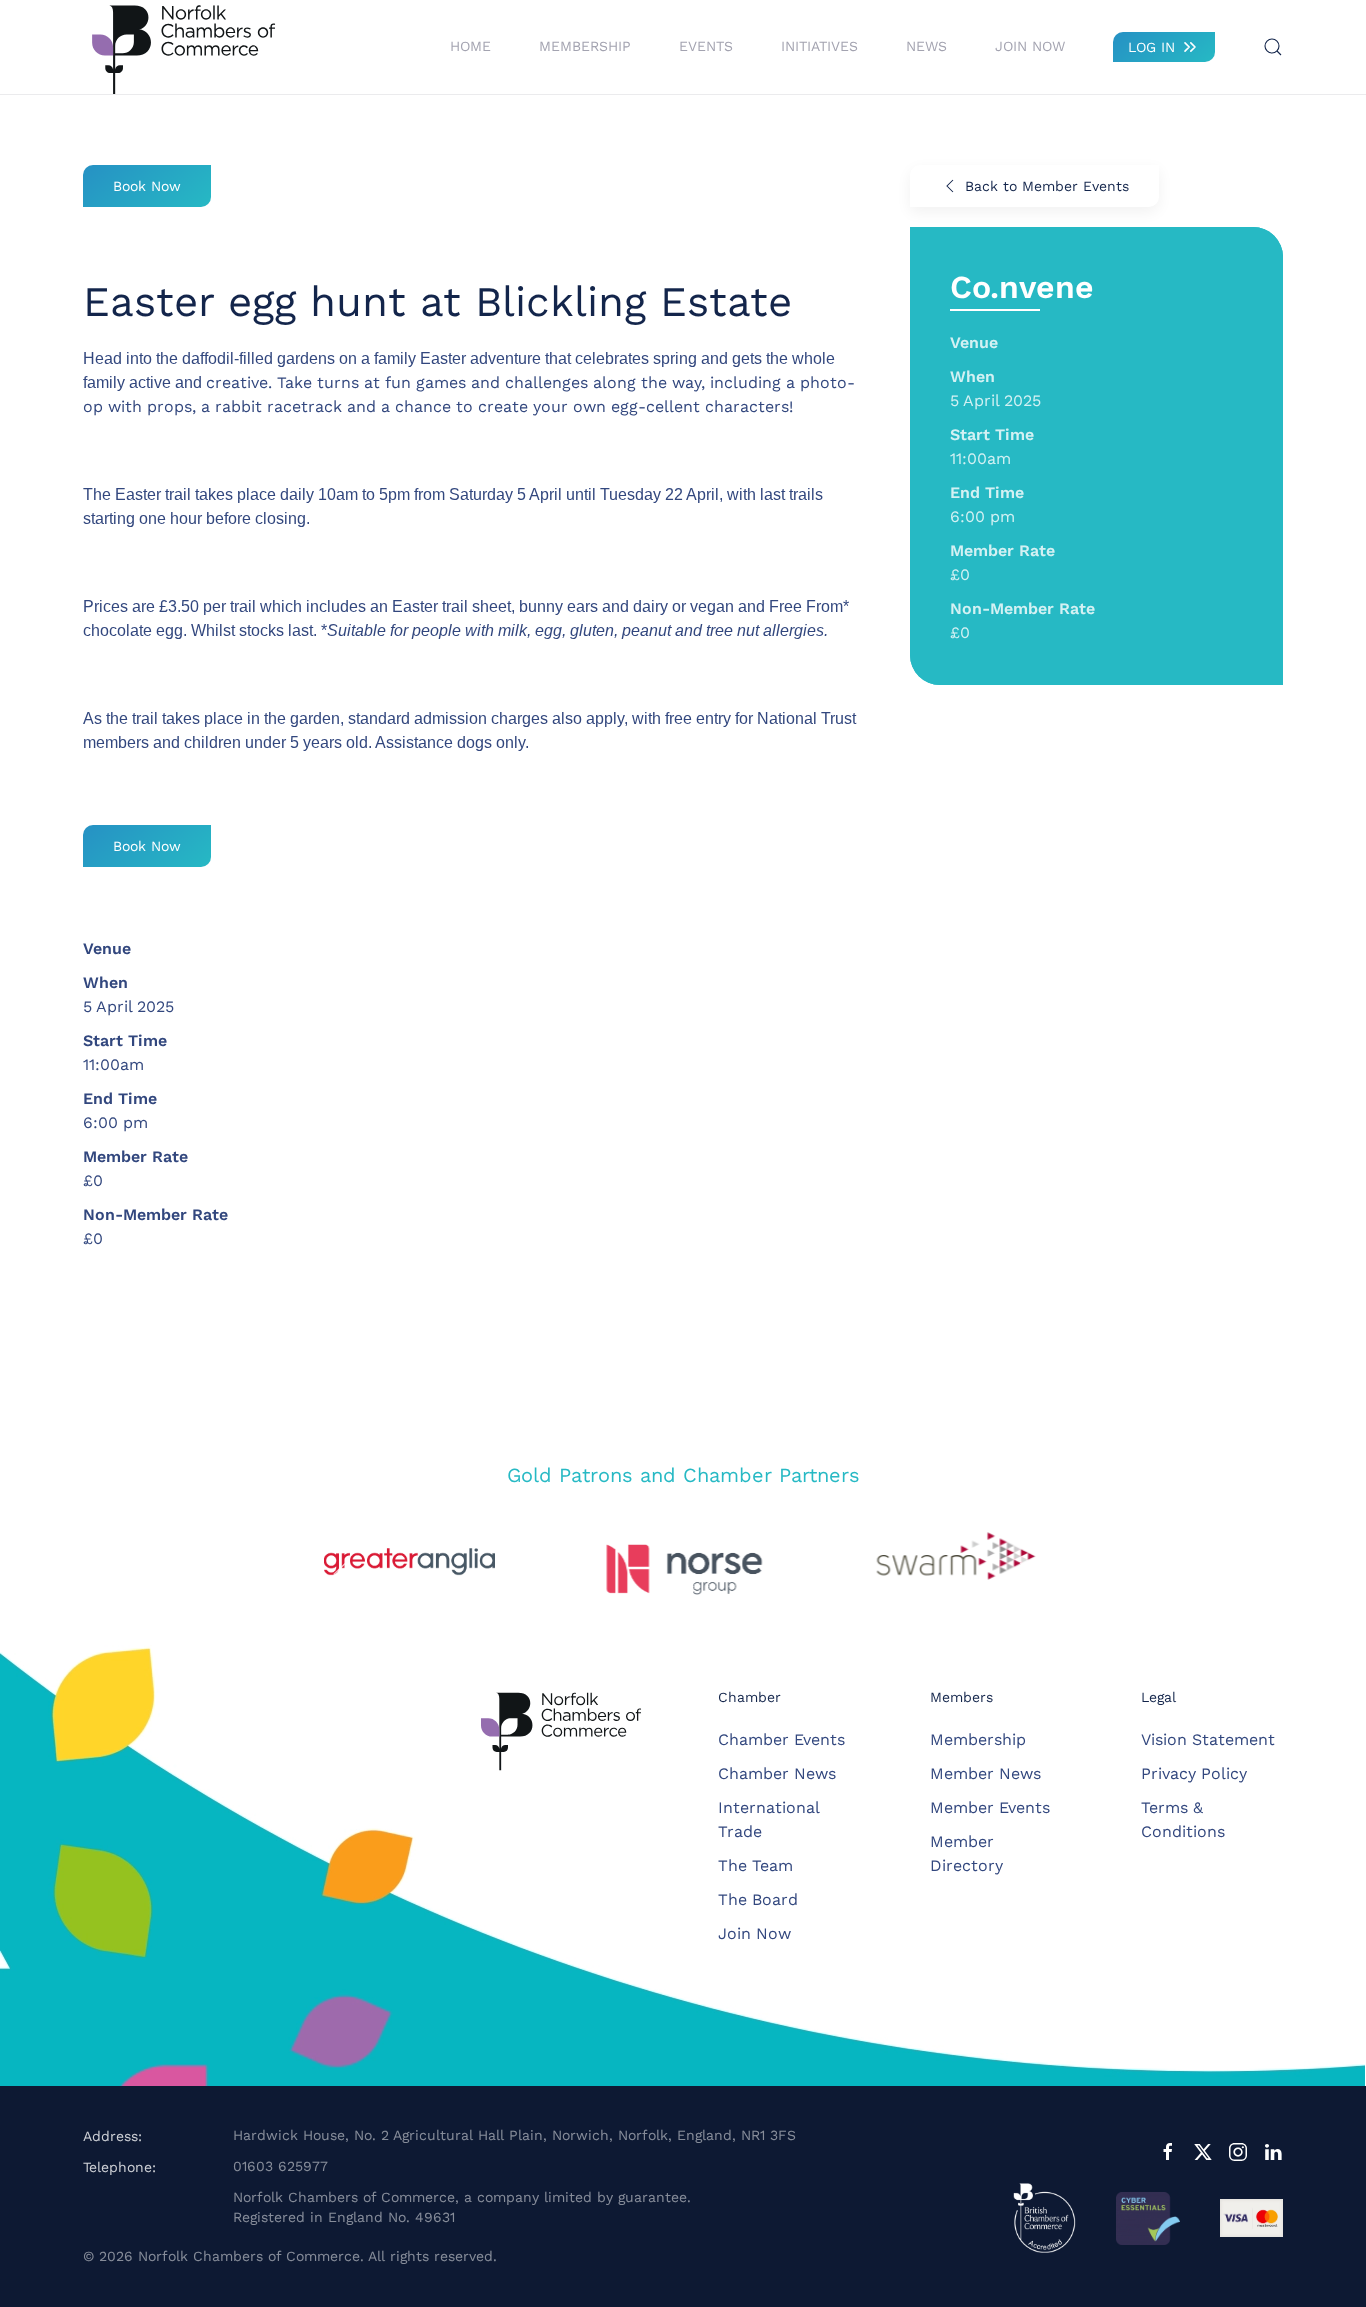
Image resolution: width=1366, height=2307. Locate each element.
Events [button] (706, 46)
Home (470, 46)
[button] (1273, 47)
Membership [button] (585, 46)
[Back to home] (183, 47)
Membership (978, 1739)
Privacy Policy (1194, 1773)
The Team (755, 1865)
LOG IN (1151, 47)
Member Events (990, 1807)
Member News (985, 1773)
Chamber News (777, 1773)
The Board (758, 1899)
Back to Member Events (1047, 186)
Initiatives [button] (819, 46)
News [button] (926, 46)
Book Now (147, 186)
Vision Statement (1208, 1739)
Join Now (1030, 46)
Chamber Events (781, 1739)
